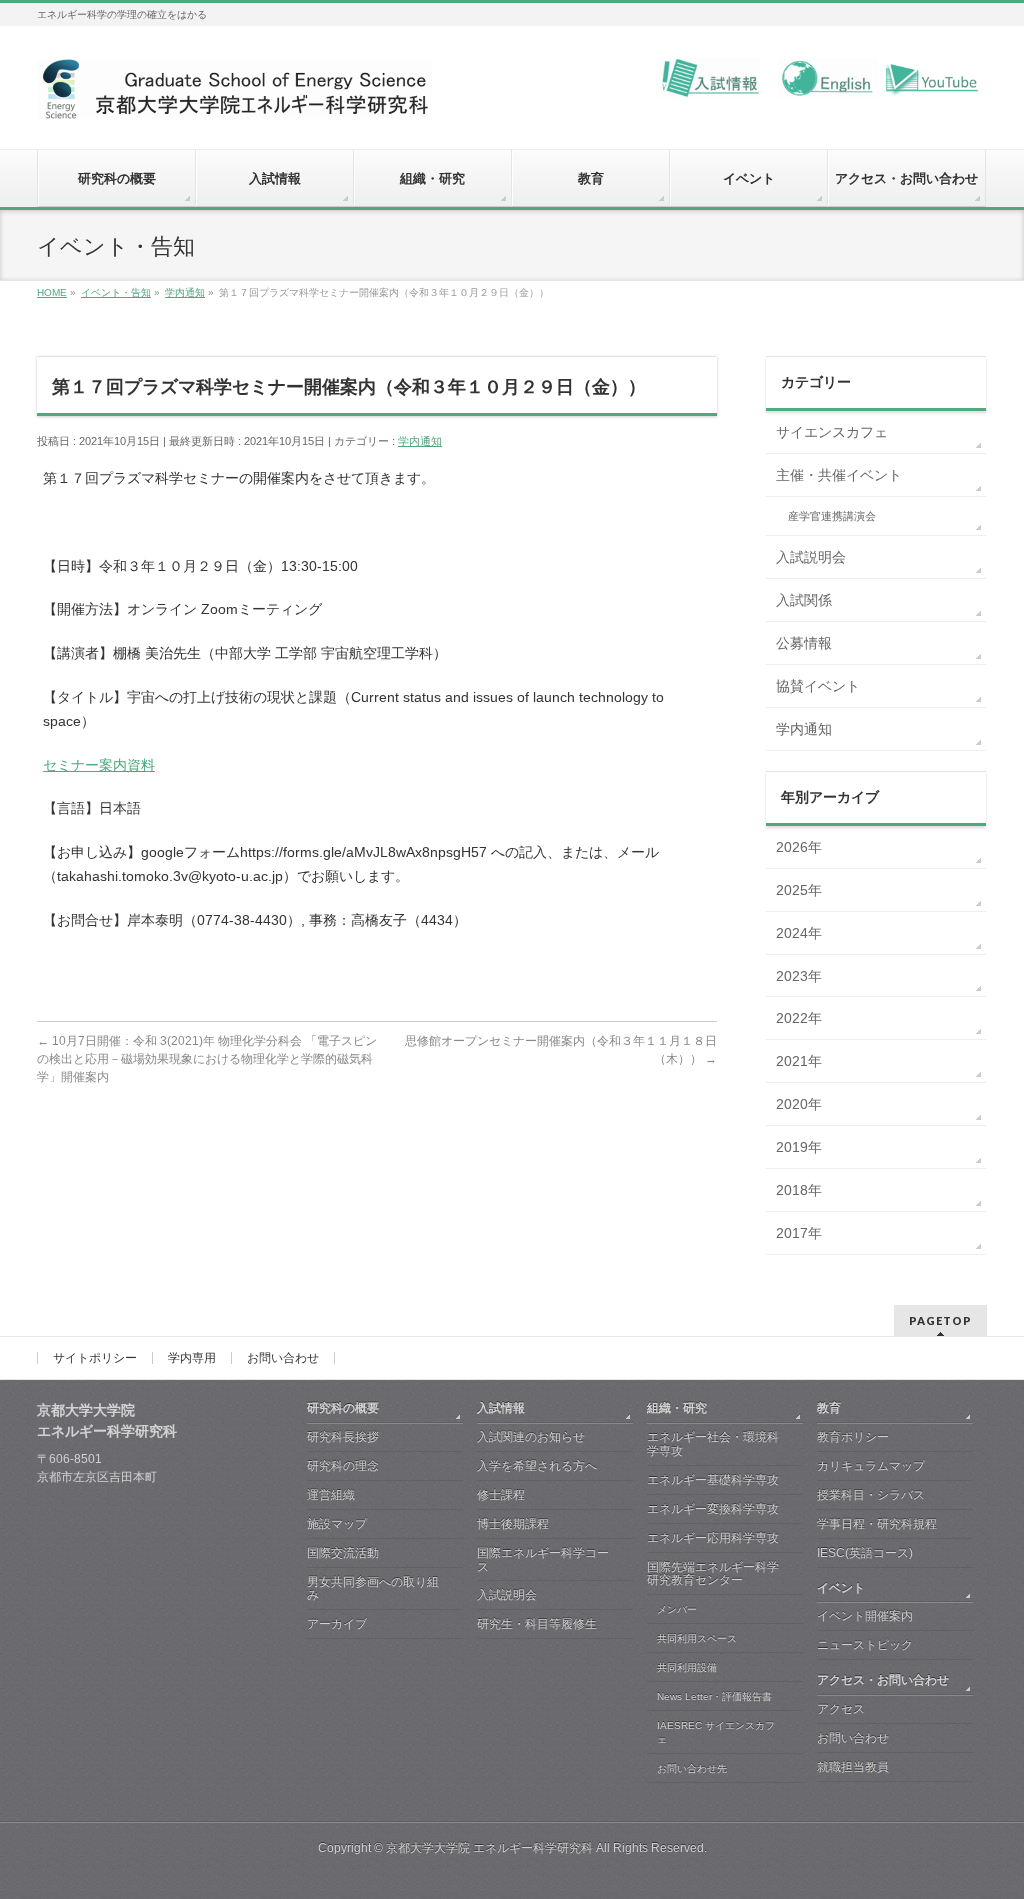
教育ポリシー (853, 1437)
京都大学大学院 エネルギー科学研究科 (489, 1848)
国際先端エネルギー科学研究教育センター (713, 1574)
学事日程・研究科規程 (877, 1524)
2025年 (799, 890)
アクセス (841, 1709)
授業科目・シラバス (871, 1495)
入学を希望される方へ (537, 1466)
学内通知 (420, 441)
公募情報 (804, 643)
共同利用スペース (697, 1638)
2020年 (799, 1104)
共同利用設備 (687, 1667)
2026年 (799, 847)
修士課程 (501, 1495)
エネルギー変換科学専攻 (713, 1509)
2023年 (799, 976)
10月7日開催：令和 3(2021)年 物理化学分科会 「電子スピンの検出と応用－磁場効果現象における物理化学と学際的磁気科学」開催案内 (207, 1059)
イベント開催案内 (865, 1616)
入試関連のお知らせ (531, 1437)
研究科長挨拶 (343, 1437)
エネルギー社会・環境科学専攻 (713, 1444)
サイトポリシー (95, 1358)
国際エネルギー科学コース (543, 1560)
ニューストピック (865, 1645)
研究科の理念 (343, 1466)
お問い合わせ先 (692, 1768)
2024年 (799, 933)
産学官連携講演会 (832, 516)
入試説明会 (811, 557)
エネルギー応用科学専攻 (713, 1538)
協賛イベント (818, 686)
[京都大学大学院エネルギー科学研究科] (234, 96)
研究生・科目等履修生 (537, 1624)
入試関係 (804, 600)
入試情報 (501, 1408)
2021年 (799, 1061)
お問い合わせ (283, 1358)
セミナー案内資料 (99, 765)
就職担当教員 (853, 1767)
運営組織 (331, 1495)
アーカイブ (337, 1624)
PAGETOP (940, 1320)
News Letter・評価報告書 (714, 1696)
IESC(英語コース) (865, 1553)
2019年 (799, 1147)
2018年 (799, 1190)
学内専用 (192, 1358)
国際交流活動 (343, 1553)
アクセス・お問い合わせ (883, 1680)
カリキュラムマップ (871, 1466)
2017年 (799, 1233)
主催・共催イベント (839, 475)
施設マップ (337, 1524)
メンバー (677, 1609)
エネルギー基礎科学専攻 (713, 1480)
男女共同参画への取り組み (373, 1589)
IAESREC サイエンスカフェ (716, 1732)
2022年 (799, 1018)
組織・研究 (677, 1408)
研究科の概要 (343, 1408)
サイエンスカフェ (832, 432)
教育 (829, 1408)
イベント (841, 1588)
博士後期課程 (513, 1524)
